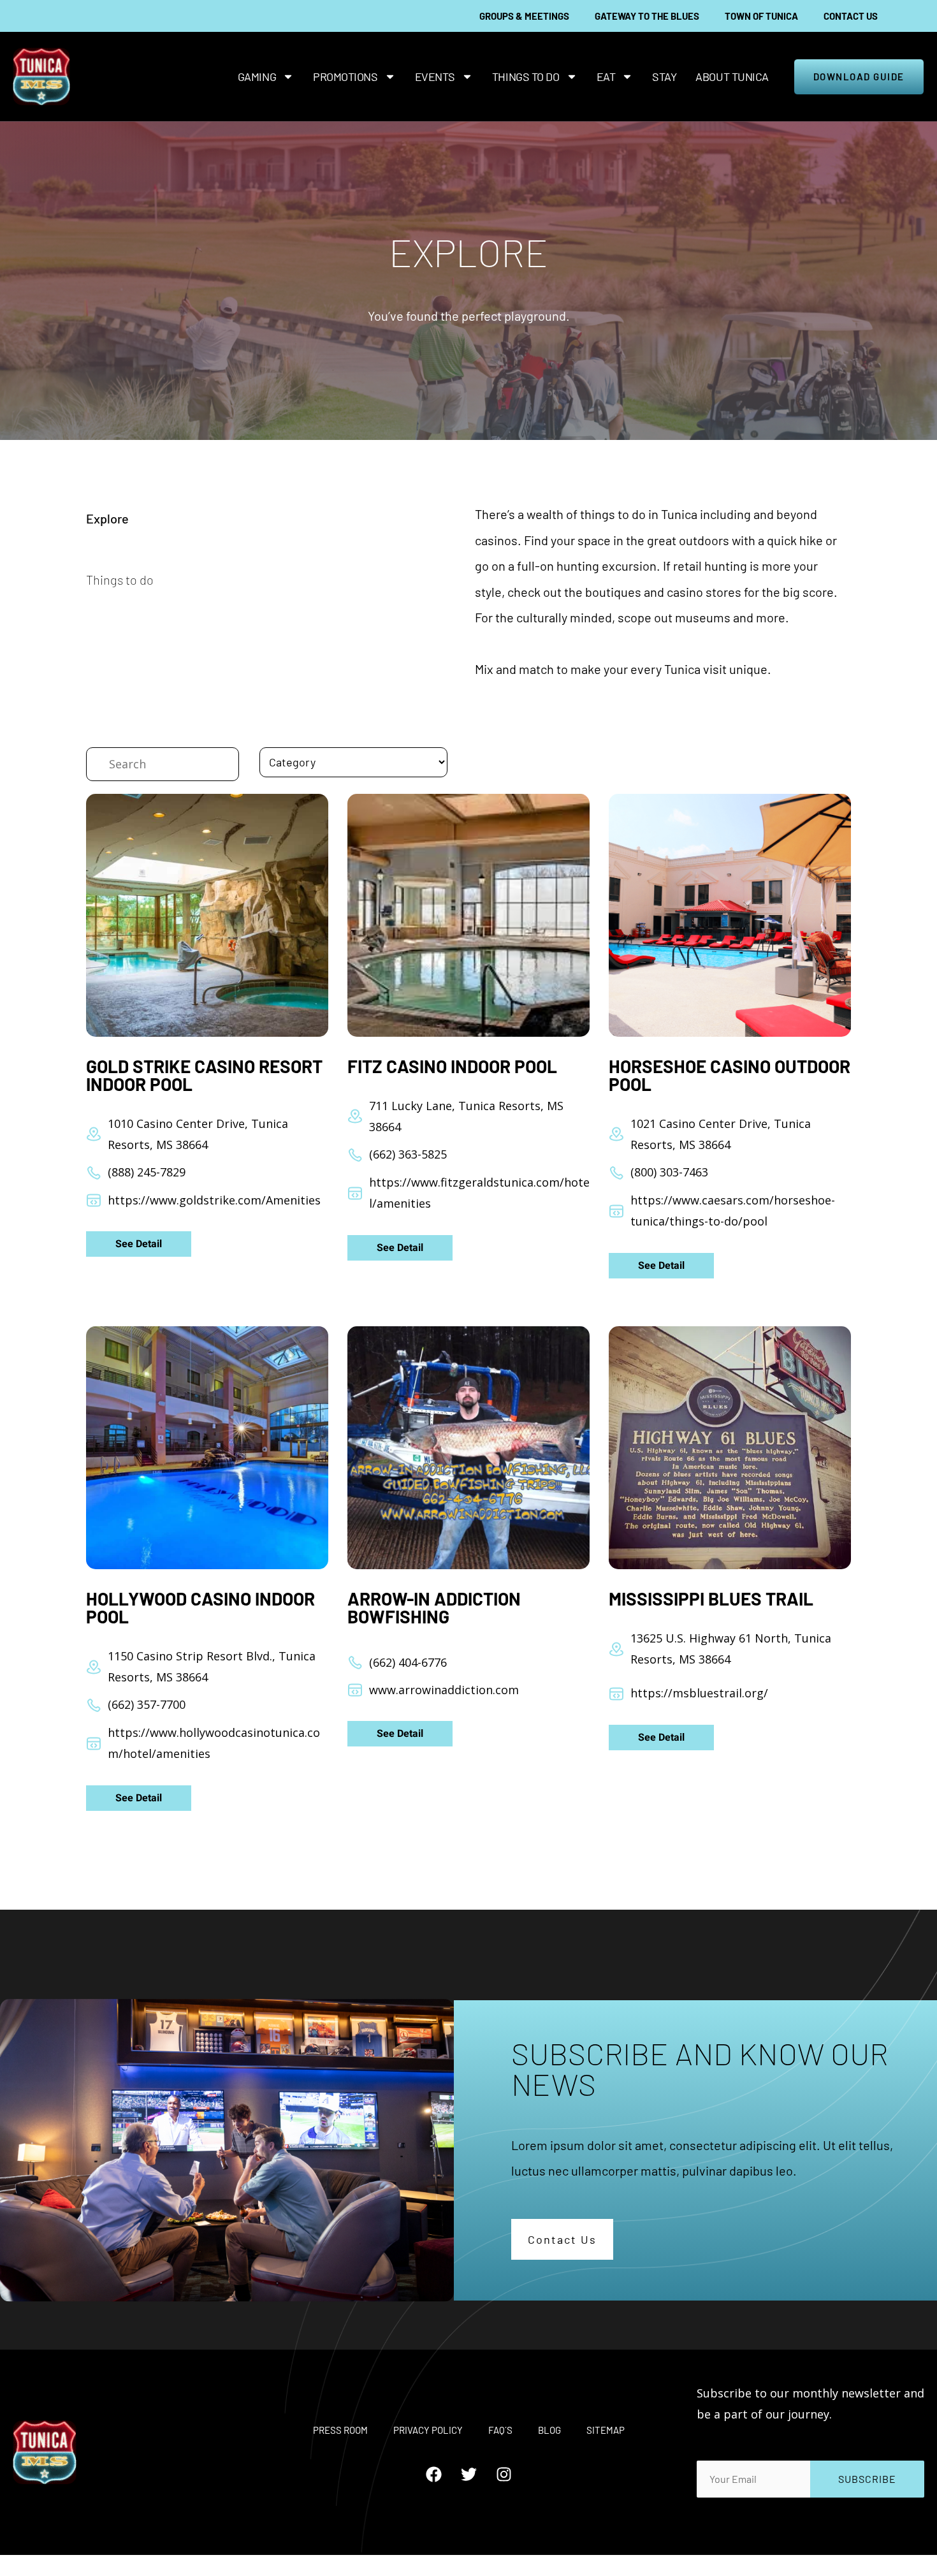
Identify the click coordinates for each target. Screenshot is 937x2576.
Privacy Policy (428, 2430)
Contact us (851, 16)
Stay (664, 77)
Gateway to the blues (647, 16)
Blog (549, 2430)
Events (435, 77)
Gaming (257, 77)
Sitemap (606, 2430)
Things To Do (526, 77)
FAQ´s (500, 2430)
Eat (606, 77)
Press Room (340, 2430)
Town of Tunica (761, 16)
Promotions (345, 77)
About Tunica (732, 77)
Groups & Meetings (524, 16)
